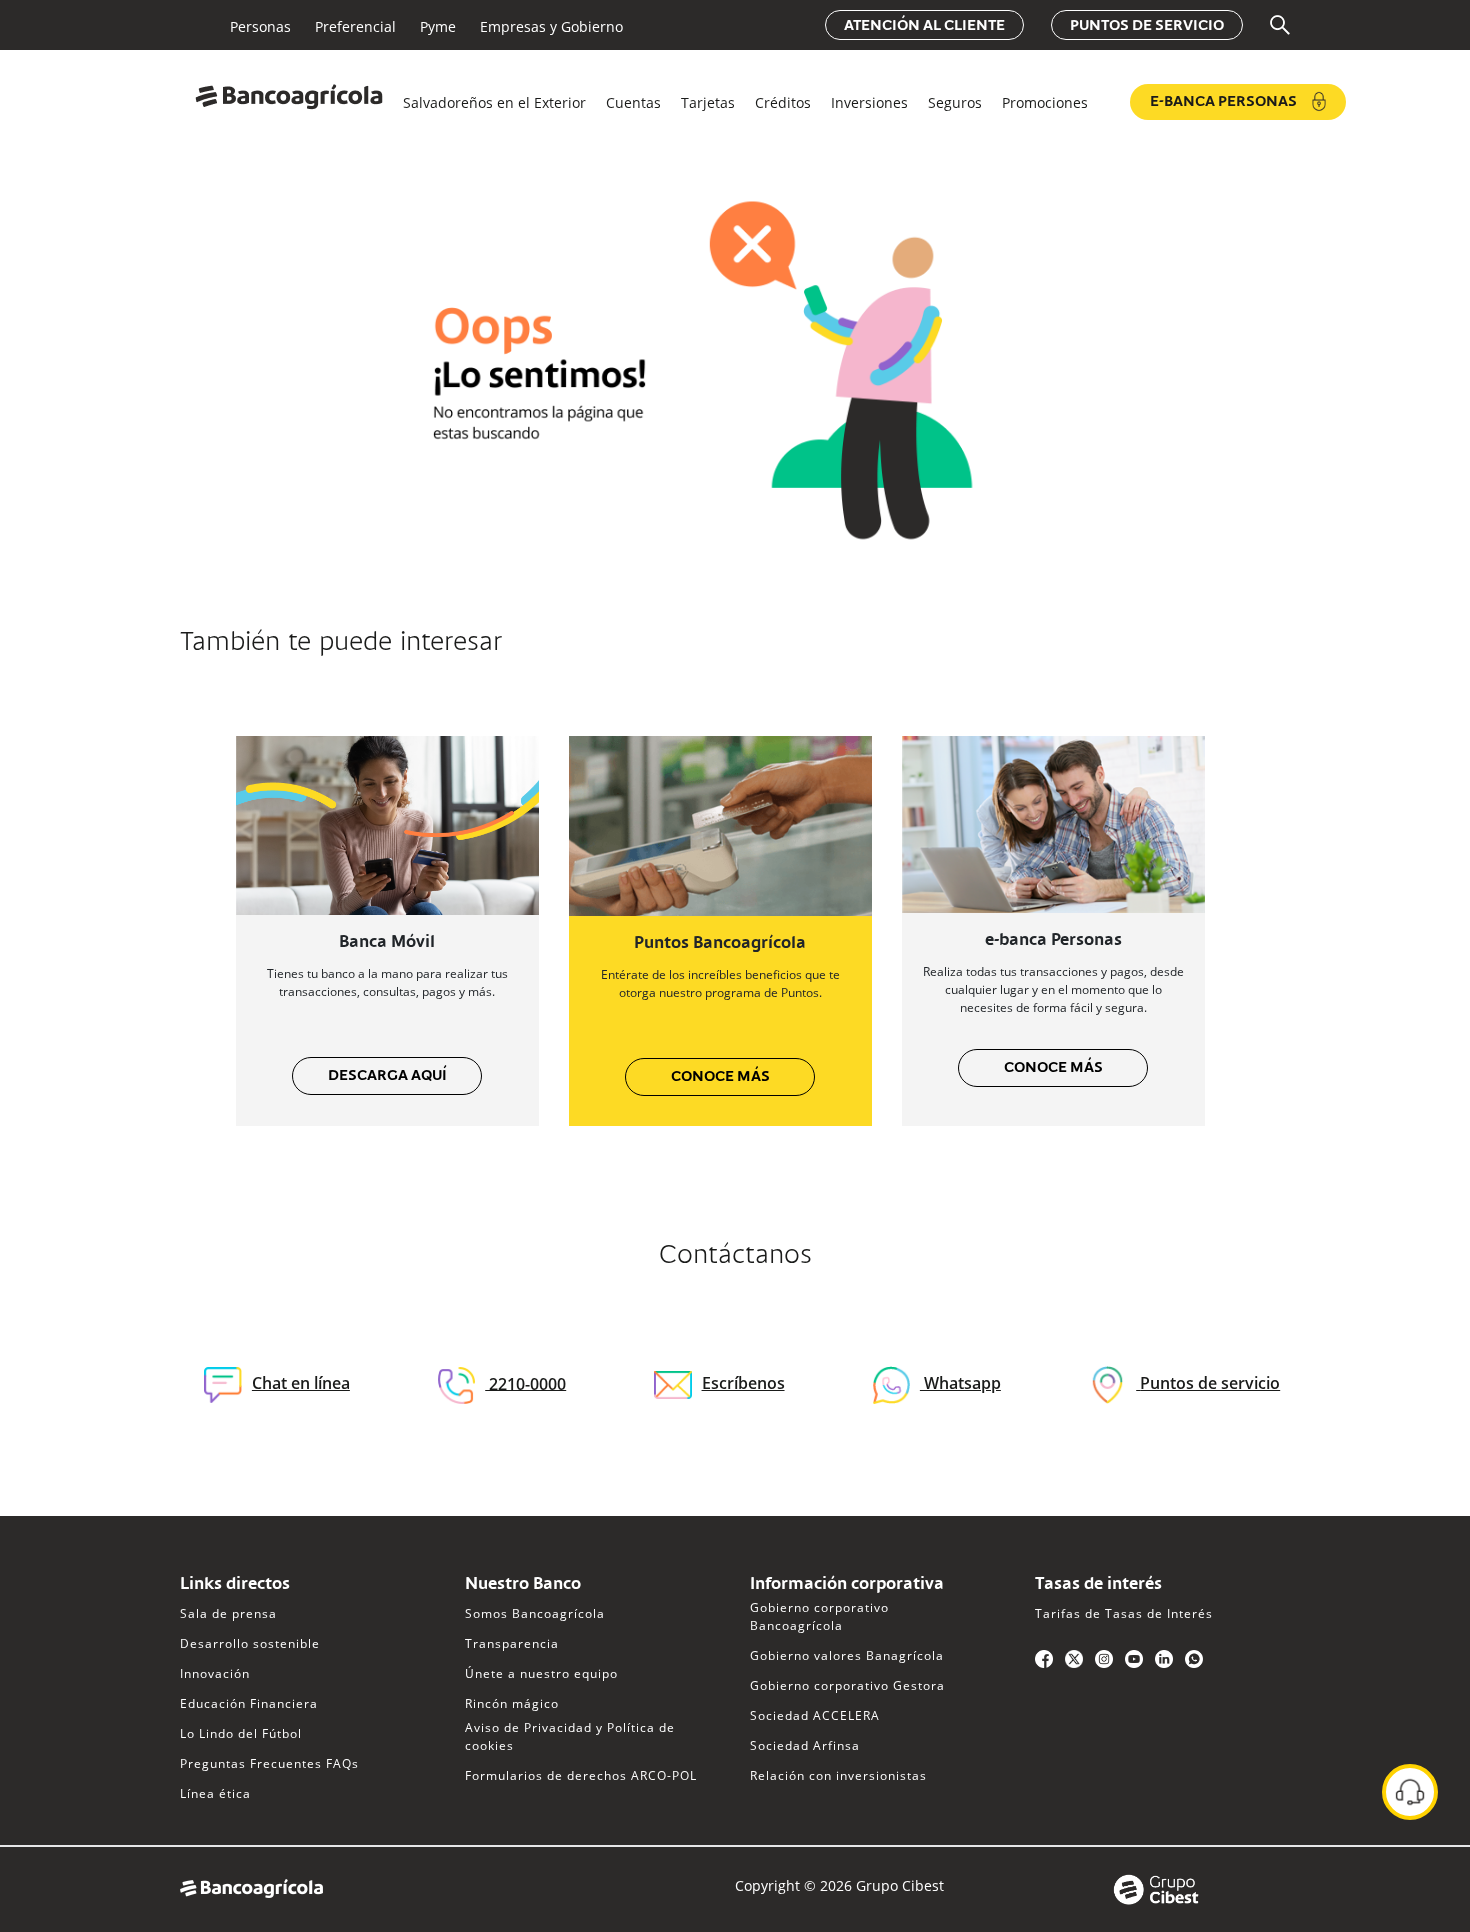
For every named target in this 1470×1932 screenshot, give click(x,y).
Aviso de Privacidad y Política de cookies (570, 1736)
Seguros (955, 102)
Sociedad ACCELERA (815, 1715)
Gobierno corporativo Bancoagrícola (819, 1616)
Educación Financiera (249, 1703)
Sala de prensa (228, 1613)
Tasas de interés (1098, 1585)
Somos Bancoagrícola (535, 1613)
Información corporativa (847, 1585)
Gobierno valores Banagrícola (847, 1655)
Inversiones (869, 102)
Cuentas (633, 102)
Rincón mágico (512, 1703)
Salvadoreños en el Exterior (494, 102)
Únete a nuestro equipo (541, 1673)
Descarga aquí (387, 1076)
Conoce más (720, 1077)
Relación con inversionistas (838, 1775)
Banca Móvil (387, 943)
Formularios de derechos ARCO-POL (581, 1775)
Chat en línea (301, 1383)
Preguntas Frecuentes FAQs (269, 1763)
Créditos (783, 102)
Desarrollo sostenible (250, 1643)
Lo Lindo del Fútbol (241, 1733)
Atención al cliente (924, 26)
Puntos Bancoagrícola (720, 944)
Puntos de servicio (1147, 26)
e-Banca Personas (1223, 102)
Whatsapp (960, 1383)
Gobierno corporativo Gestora (847, 1685)
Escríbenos (743, 1383)
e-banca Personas (1053, 941)
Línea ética (215, 1793)
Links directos (235, 1585)
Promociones (1045, 102)
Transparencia (512, 1643)
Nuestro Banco (523, 1585)
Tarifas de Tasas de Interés (1124, 1613)
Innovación (215, 1673)
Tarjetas (708, 102)
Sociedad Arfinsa (805, 1745)
